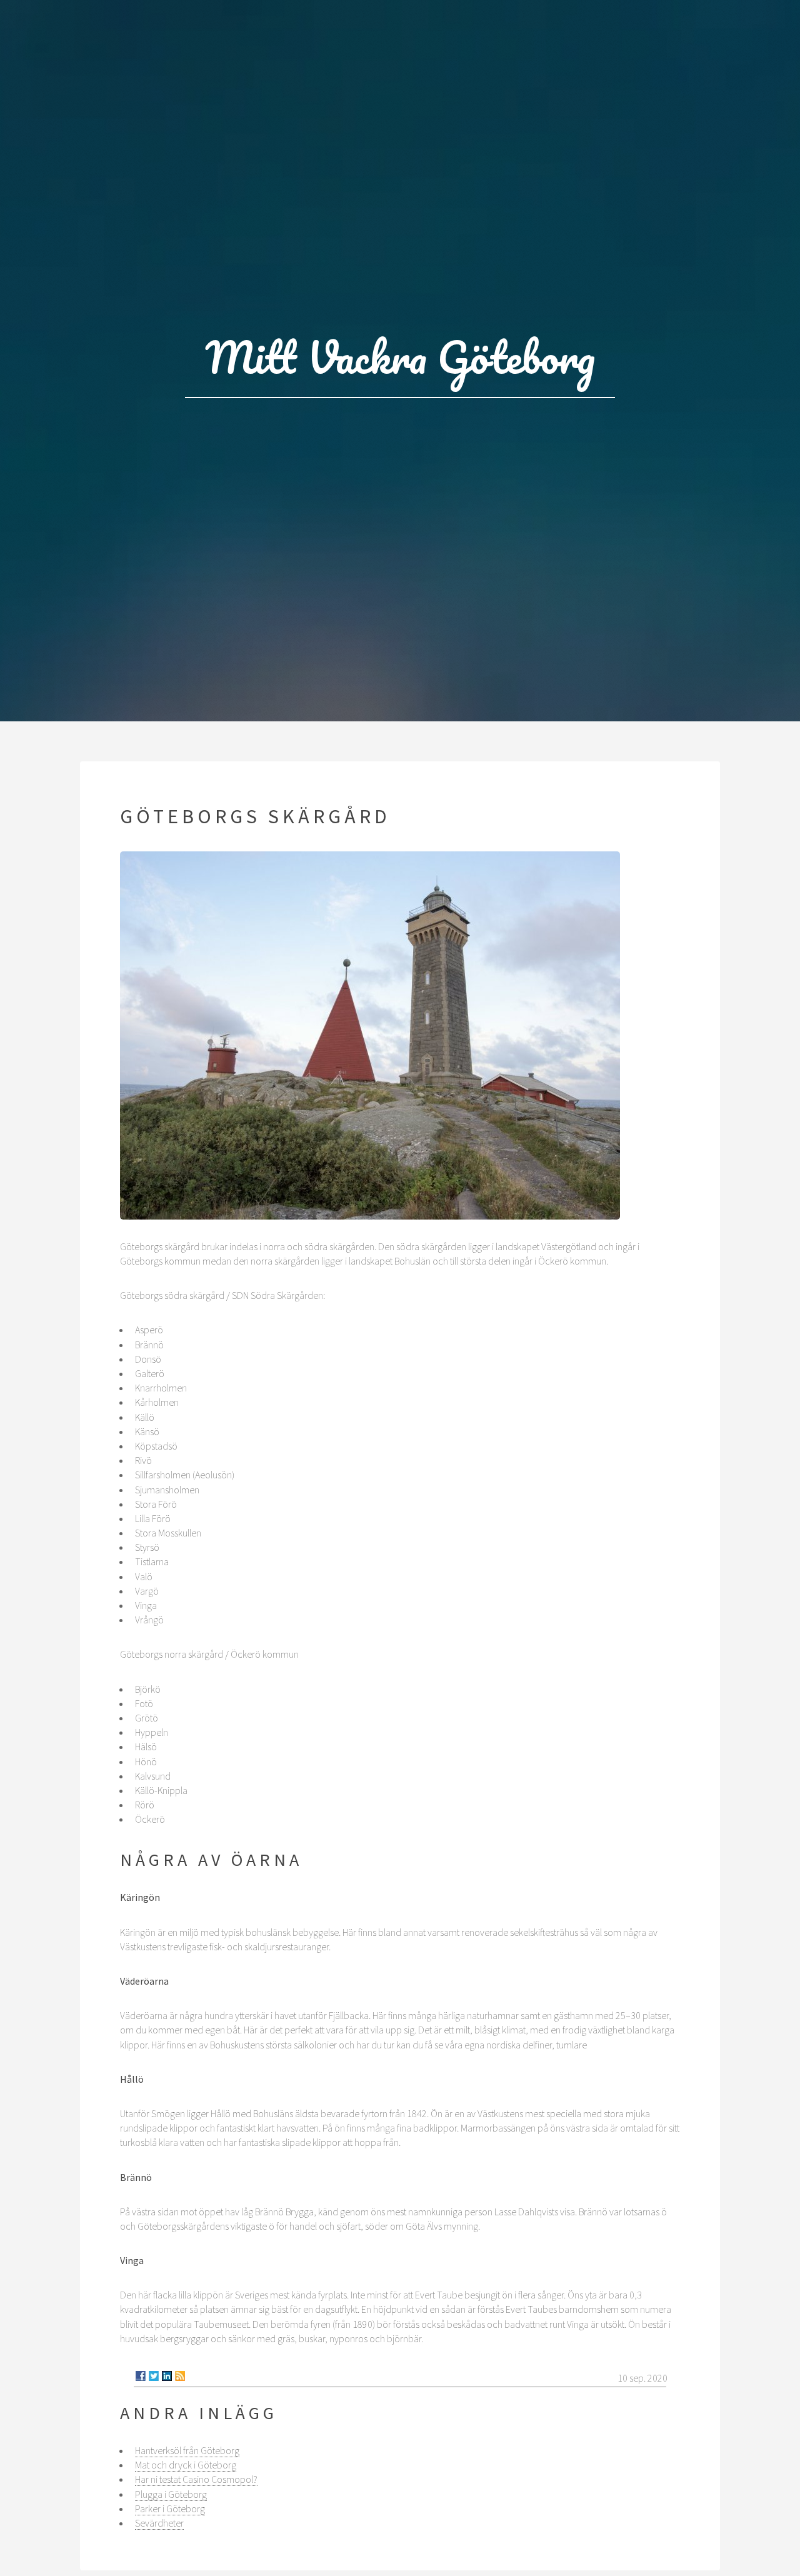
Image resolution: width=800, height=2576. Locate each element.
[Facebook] (141, 2376)
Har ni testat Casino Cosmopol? (196, 2479)
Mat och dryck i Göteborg (186, 2465)
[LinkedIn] (167, 2376)
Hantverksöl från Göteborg (187, 2450)
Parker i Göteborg (170, 2508)
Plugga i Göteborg (171, 2494)
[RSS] (180, 2376)
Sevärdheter (159, 2523)
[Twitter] (154, 2376)
